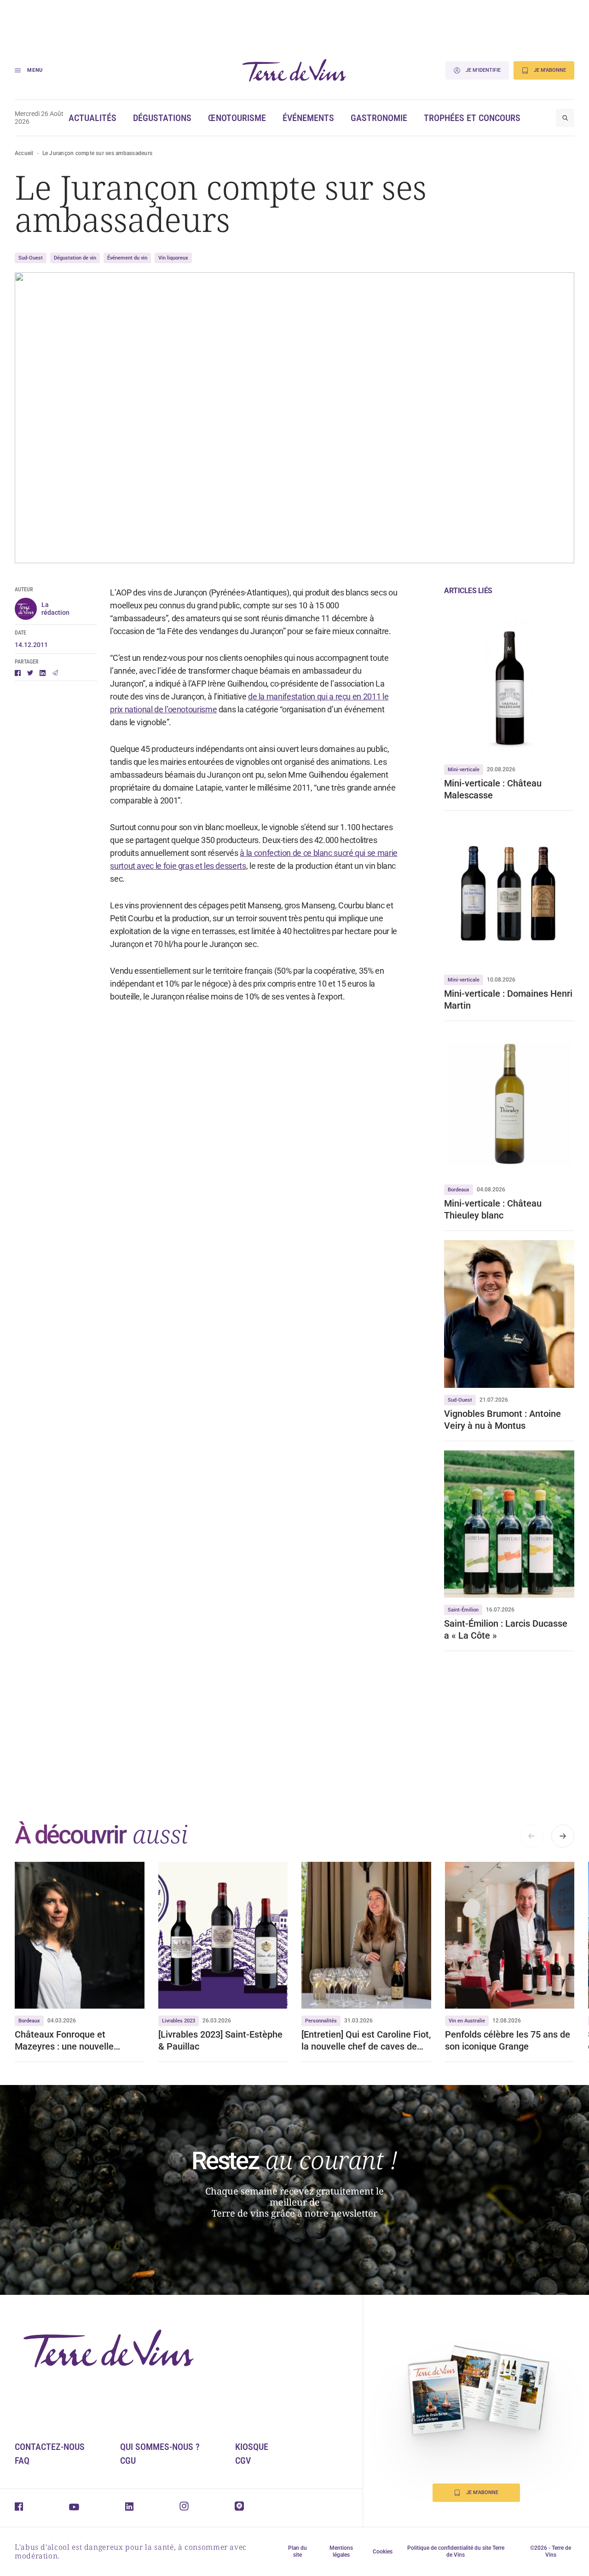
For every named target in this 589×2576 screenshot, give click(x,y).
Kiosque (252, 2447)
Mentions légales (341, 2551)
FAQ (22, 2460)
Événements (308, 118)
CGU (128, 2460)
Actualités (92, 118)
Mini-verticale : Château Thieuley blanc (493, 1209)
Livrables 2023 (179, 2021)
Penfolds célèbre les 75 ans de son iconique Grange (508, 2040)
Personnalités (321, 2021)
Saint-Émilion (463, 1610)
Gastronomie (379, 118)
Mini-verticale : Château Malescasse (493, 789)
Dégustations (162, 118)
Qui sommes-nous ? (160, 2447)
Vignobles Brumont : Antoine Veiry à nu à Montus (502, 1420)
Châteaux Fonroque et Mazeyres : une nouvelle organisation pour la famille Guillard (71, 2041)
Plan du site (297, 2551)
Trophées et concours (472, 118)
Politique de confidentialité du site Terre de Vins (456, 2551)
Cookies (383, 2552)
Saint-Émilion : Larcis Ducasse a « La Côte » (506, 1629)
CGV (243, 2460)
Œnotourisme (237, 118)
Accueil (24, 153)
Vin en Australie (467, 2021)
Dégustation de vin (75, 258)
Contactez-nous (50, 2447)
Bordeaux (459, 1190)
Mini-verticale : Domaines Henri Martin (508, 999)
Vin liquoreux (173, 258)
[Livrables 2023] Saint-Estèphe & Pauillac (220, 2040)
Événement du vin (127, 258)
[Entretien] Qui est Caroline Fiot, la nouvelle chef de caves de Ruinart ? (366, 2041)
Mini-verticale (464, 770)
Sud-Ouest (31, 258)
